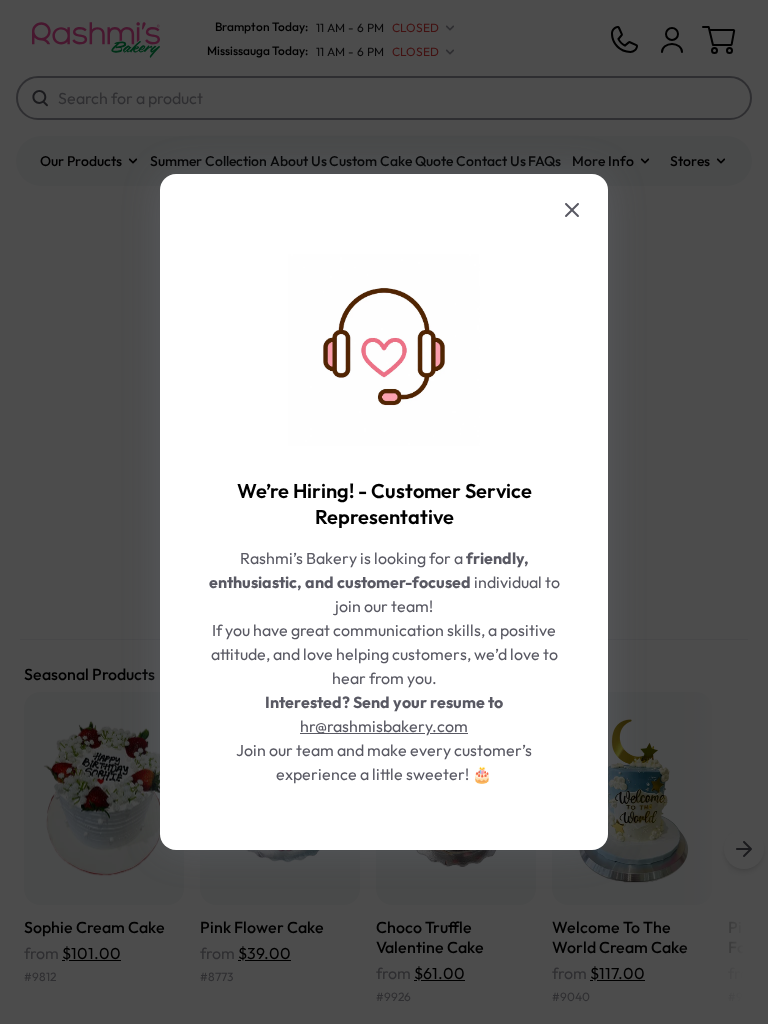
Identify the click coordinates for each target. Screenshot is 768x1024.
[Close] (572, 210)
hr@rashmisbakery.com (384, 726)
